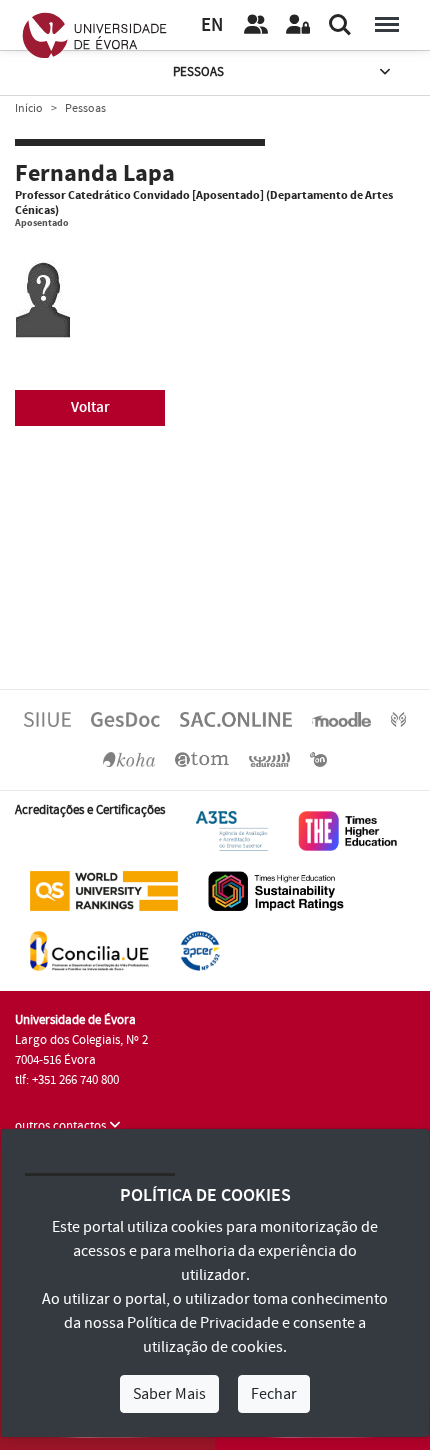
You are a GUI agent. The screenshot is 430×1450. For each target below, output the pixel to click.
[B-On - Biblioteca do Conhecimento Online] (318, 759)
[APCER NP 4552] (199, 950)
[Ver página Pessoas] (256, 25)
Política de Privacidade (203, 1323)
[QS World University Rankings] (104, 890)
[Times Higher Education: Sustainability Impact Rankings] (276, 890)
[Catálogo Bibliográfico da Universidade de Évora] (129, 759)
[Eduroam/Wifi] (270, 759)
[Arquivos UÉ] (202, 759)
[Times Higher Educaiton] (348, 830)
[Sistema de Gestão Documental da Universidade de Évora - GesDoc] (125, 719)
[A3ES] (232, 830)
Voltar (90, 407)
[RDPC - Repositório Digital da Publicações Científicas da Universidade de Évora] (398, 719)
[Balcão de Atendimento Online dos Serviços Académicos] (236, 719)
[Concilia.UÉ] (89, 950)
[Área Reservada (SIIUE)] (298, 25)
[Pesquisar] (340, 25)
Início (29, 108)
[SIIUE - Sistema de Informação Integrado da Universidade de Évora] (47, 719)
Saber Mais (169, 1394)
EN (212, 25)
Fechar (274, 1394)
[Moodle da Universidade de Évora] (341, 719)
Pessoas (198, 72)
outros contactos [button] (62, 1126)
